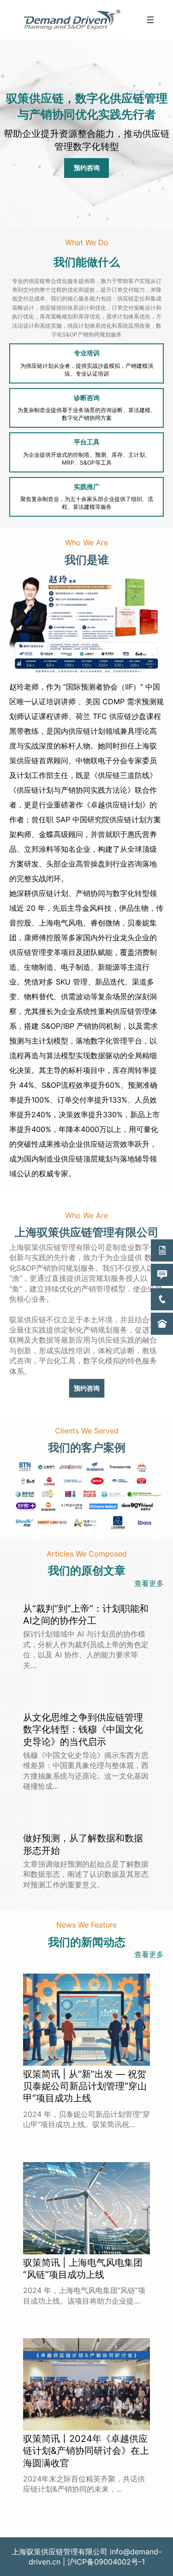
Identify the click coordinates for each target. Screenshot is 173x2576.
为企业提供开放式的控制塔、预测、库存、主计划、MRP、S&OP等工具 (87, 459)
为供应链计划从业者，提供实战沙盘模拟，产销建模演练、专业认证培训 (87, 370)
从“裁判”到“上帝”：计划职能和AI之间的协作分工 (86, 1614)
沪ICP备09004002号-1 (106, 2562)
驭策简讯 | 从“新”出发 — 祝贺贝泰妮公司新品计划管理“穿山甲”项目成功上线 (85, 2086)
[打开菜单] (150, 20)
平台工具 (87, 442)
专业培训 (87, 353)
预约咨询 (87, 168)
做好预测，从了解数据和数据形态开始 (83, 1844)
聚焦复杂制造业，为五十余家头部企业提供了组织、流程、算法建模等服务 (87, 503)
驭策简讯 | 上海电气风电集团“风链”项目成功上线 (83, 2268)
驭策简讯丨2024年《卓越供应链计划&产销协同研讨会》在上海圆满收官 (86, 2451)
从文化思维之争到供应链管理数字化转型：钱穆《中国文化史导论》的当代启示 (83, 1729)
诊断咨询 (87, 398)
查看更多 (149, 1583)
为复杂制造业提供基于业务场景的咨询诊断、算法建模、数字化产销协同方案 (87, 414)
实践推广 (87, 486)
